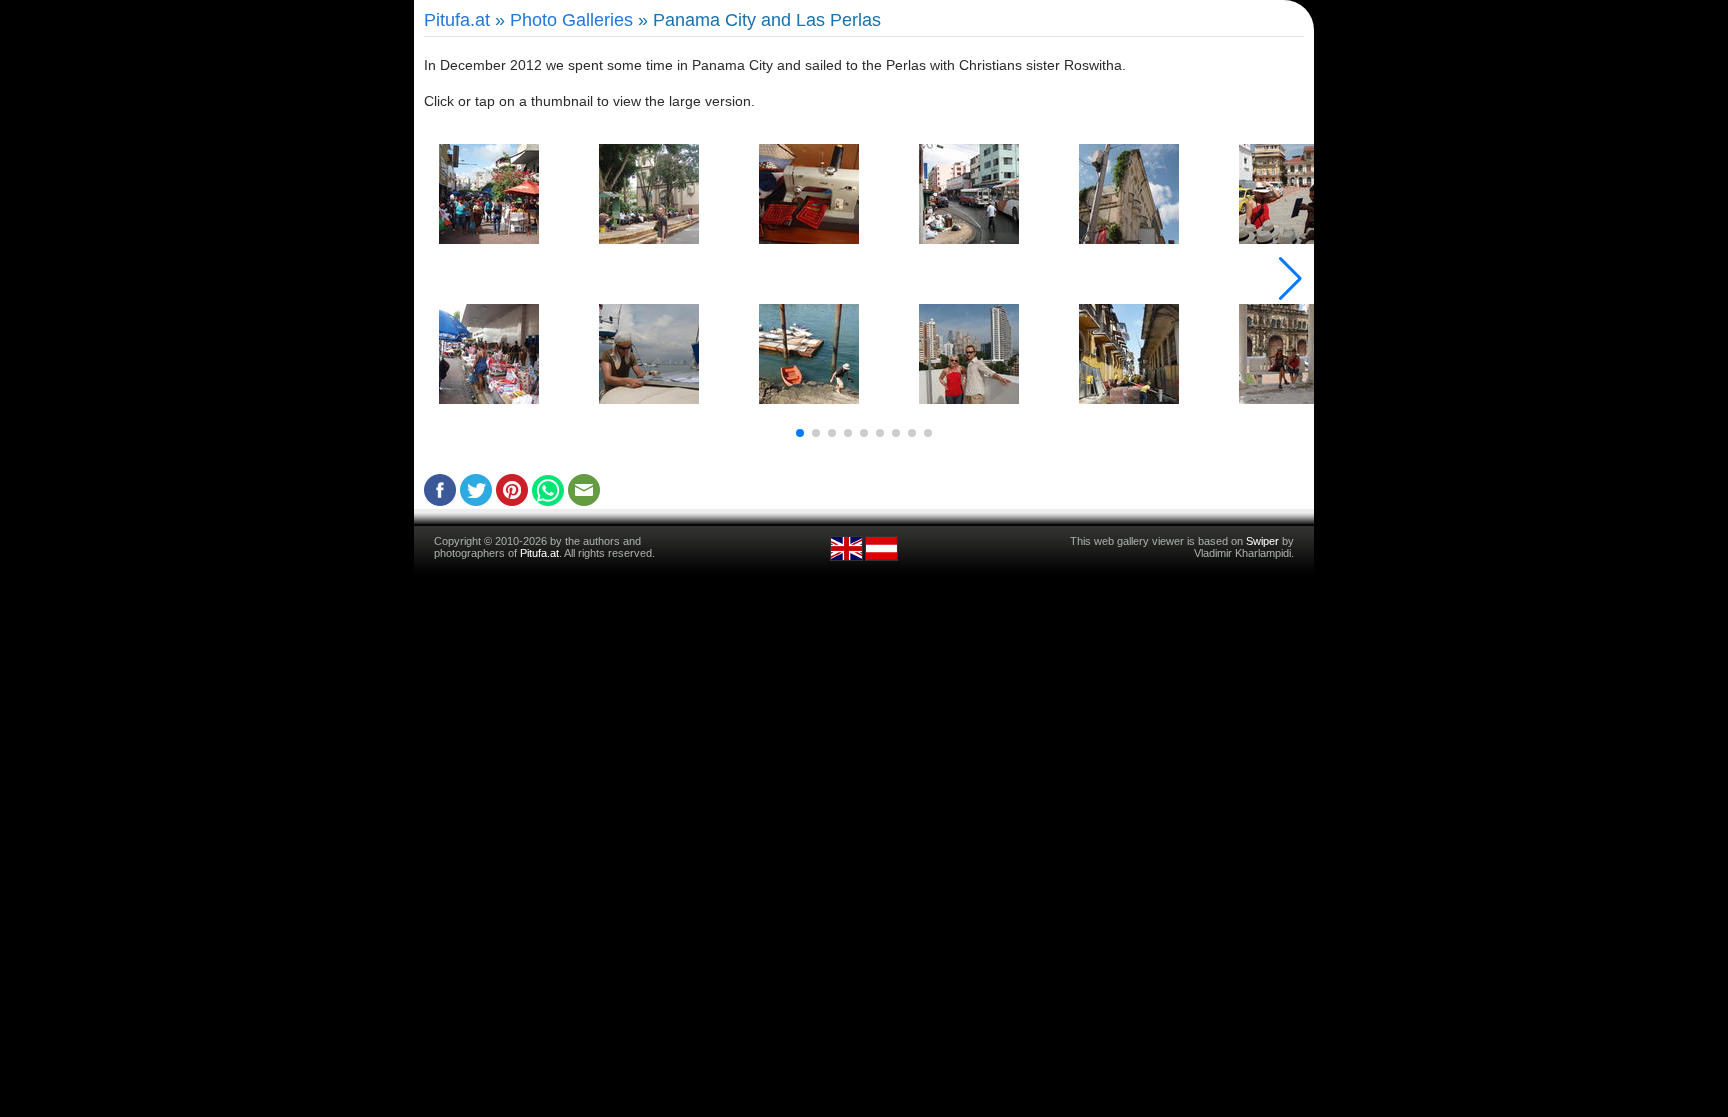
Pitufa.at (457, 20)
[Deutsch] (881, 558)
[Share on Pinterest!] (512, 501)
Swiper (1262, 541)
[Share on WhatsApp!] (548, 501)
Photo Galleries (571, 20)
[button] (800, 433)
